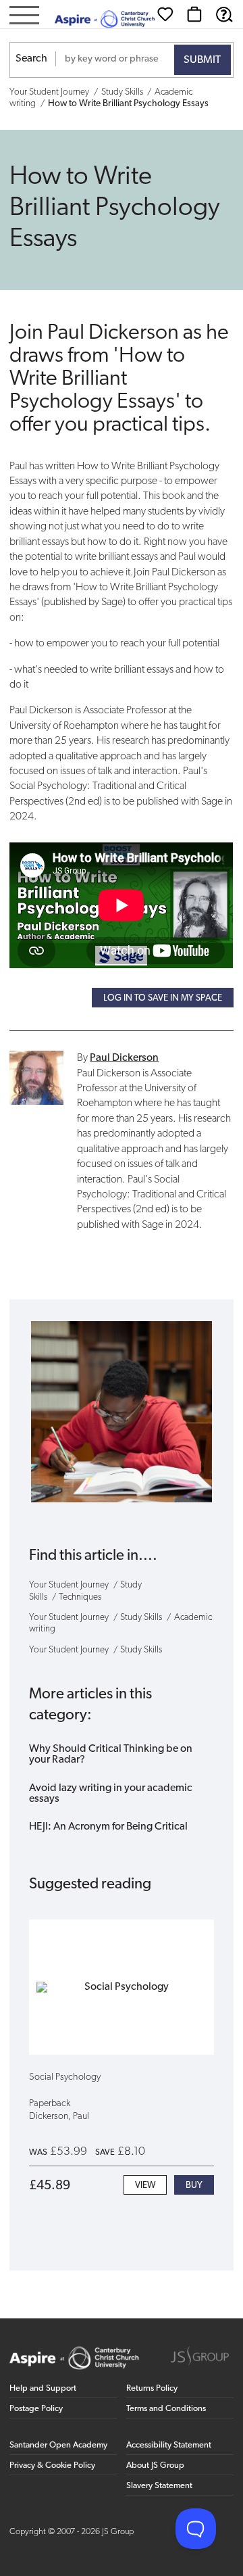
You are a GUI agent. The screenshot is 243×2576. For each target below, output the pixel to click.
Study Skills (122, 92)
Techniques (80, 1597)
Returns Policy (152, 2388)
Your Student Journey (49, 92)
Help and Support (43, 2388)
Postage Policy (36, 2409)
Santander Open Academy (58, 2445)
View (145, 2186)
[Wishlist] (165, 14)
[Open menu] (24, 17)
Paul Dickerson (124, 1058)
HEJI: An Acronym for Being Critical (108, 1827)
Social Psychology (65, 2077)
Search (31, 59)
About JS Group (155, 2465)
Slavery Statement (159, 2486)
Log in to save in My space (163, 998)
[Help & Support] (224, 14)
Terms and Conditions (166, 2409)
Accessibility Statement (169, 2445)
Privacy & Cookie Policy (52, 2465)
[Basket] (194, 14)
